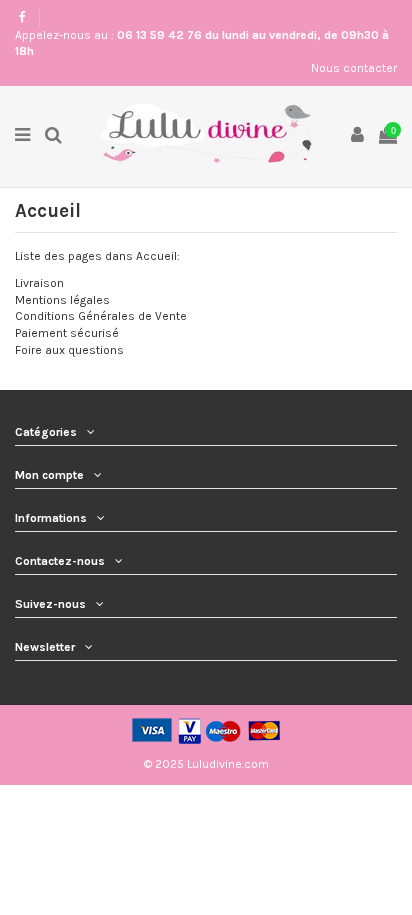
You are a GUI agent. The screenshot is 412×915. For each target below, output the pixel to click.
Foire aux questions (69, 350)
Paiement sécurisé (67, 333)
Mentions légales (62, 300)
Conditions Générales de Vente (101, 316)
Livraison (39, 283)
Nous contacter (354, 68)
